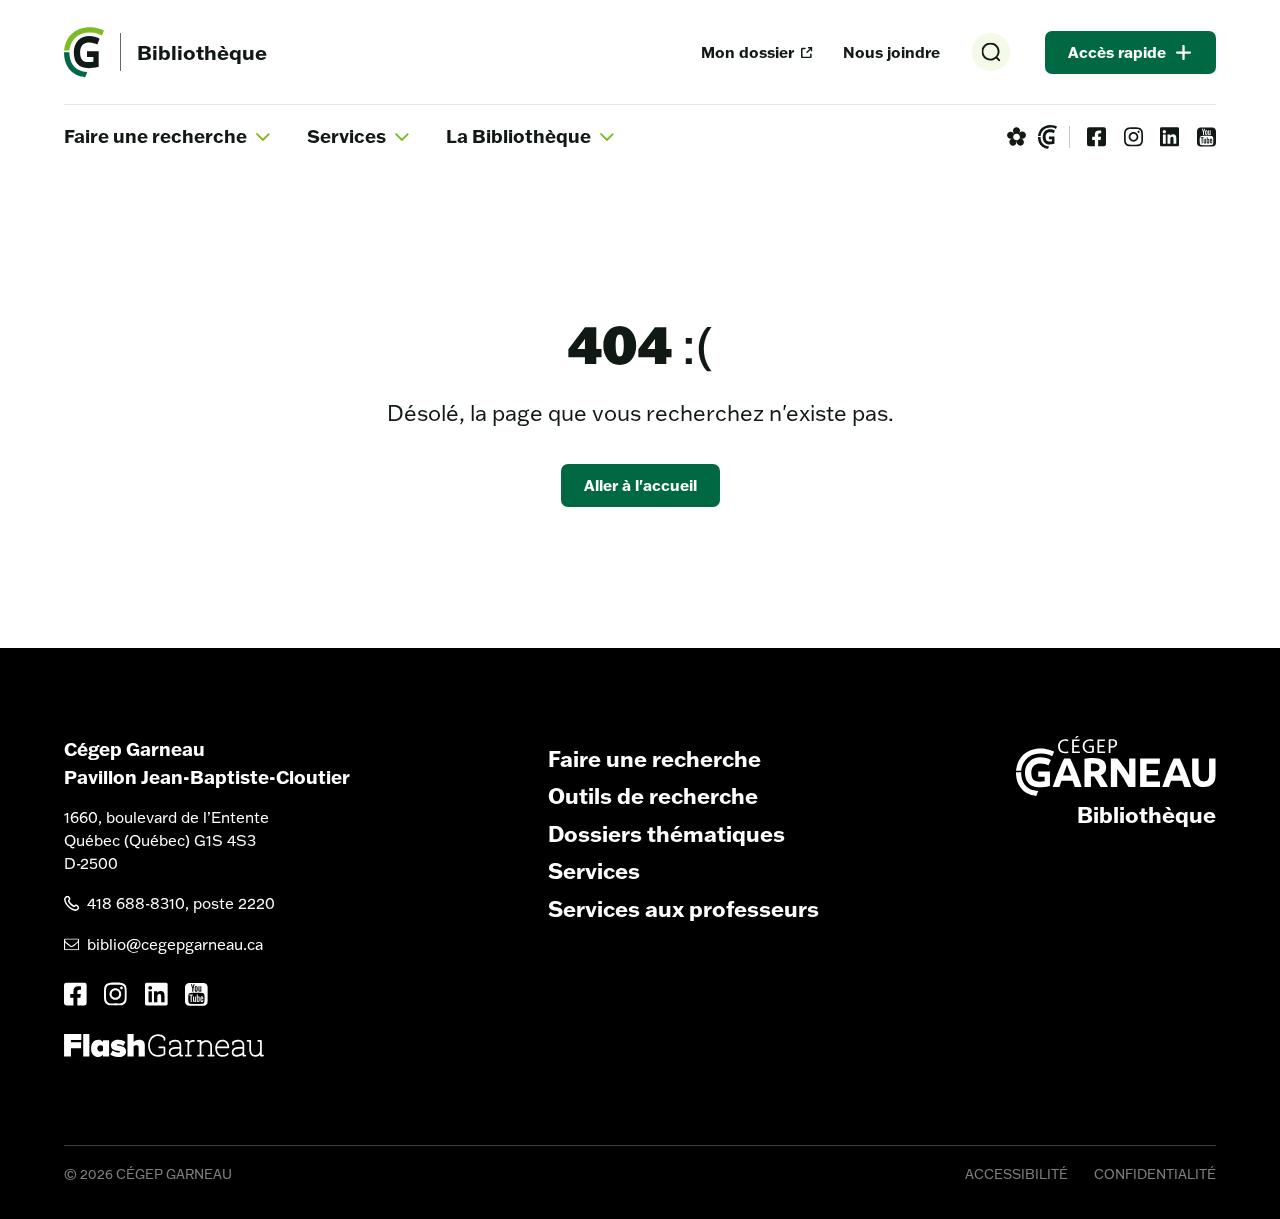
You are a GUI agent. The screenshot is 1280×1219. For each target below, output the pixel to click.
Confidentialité (1155, 1173)
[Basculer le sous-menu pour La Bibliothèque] (607, 137)
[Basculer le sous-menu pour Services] (402, 137)
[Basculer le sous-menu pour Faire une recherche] (263, 137)
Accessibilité (1016, 1173)
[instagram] (1133, 137)
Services (594, 871)
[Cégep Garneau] (1047, 137)
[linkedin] (1169, 137)
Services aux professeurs (683, 909)
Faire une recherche (654, 759)
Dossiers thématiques (666, 834)
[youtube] (1206, 137)
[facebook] (1096, 137)
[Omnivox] (1016, 136)
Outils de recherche (653, 796)
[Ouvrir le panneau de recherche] (991, 52)
